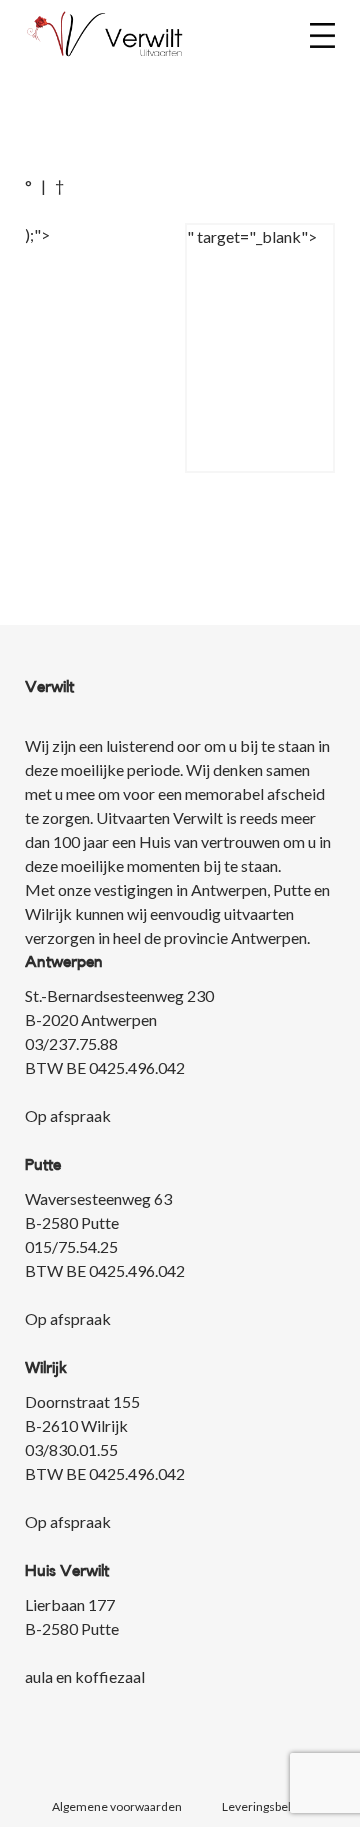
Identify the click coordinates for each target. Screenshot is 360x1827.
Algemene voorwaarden (117, 1806)
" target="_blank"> (252, 236)
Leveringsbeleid (265, 1806)
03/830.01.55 (71, 1449)
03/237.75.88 (71, 1043)
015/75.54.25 (71, 1246)
